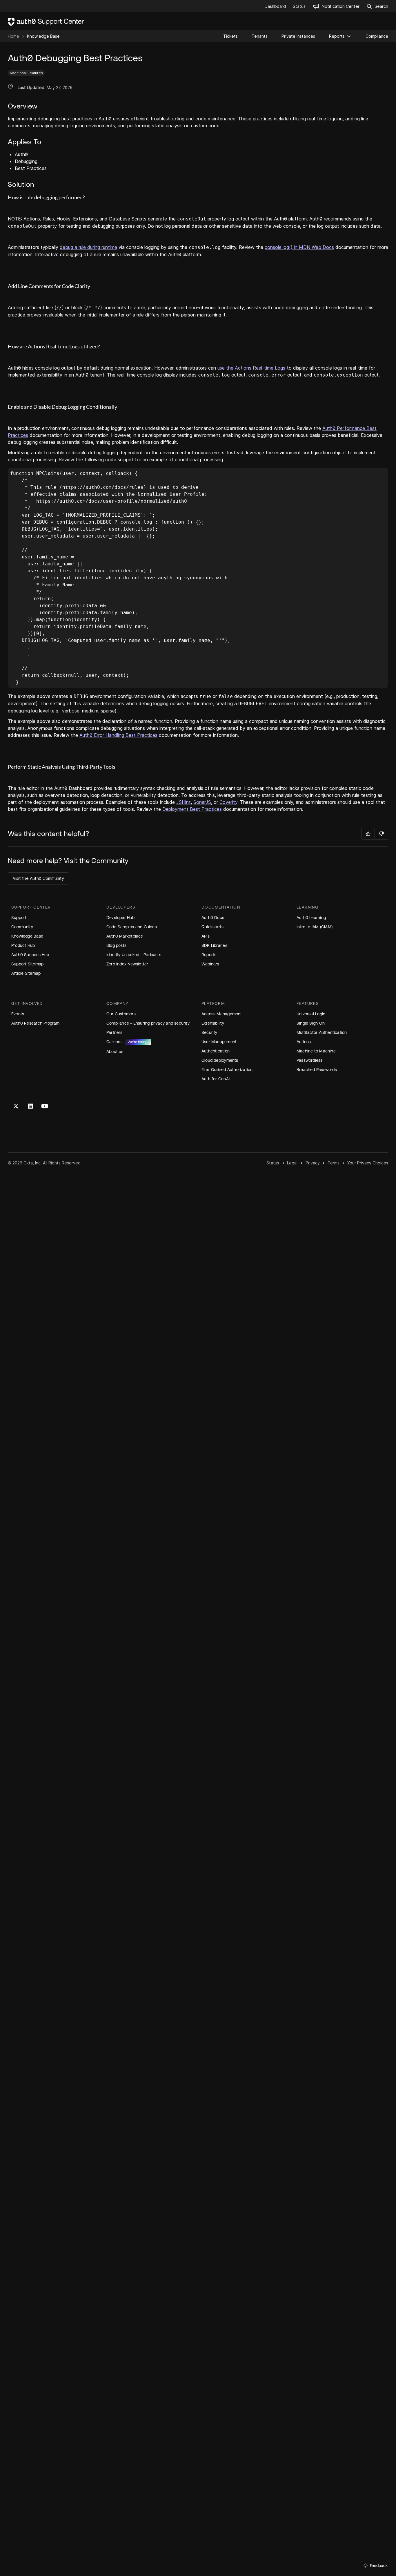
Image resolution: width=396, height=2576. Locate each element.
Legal (292, 1163)
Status (273, 1163)
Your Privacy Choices (368, 1163)
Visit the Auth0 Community (38, 878)
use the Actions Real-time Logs (251, 368)
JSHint (184, 802)
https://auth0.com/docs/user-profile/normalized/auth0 (112, 501)
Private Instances (298, 36)
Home (13, 36)
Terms (334, 1163)
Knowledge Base (43, 36)
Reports (337, 36)
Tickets (230, 36)
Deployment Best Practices (192, 809)
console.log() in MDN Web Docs (299, 247)
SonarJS (202, 802)
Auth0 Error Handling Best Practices (118, 735)
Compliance (377, 36)
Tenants (260, 36)
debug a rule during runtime (88, 247)
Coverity (228, 802)
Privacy (313, 1163)
